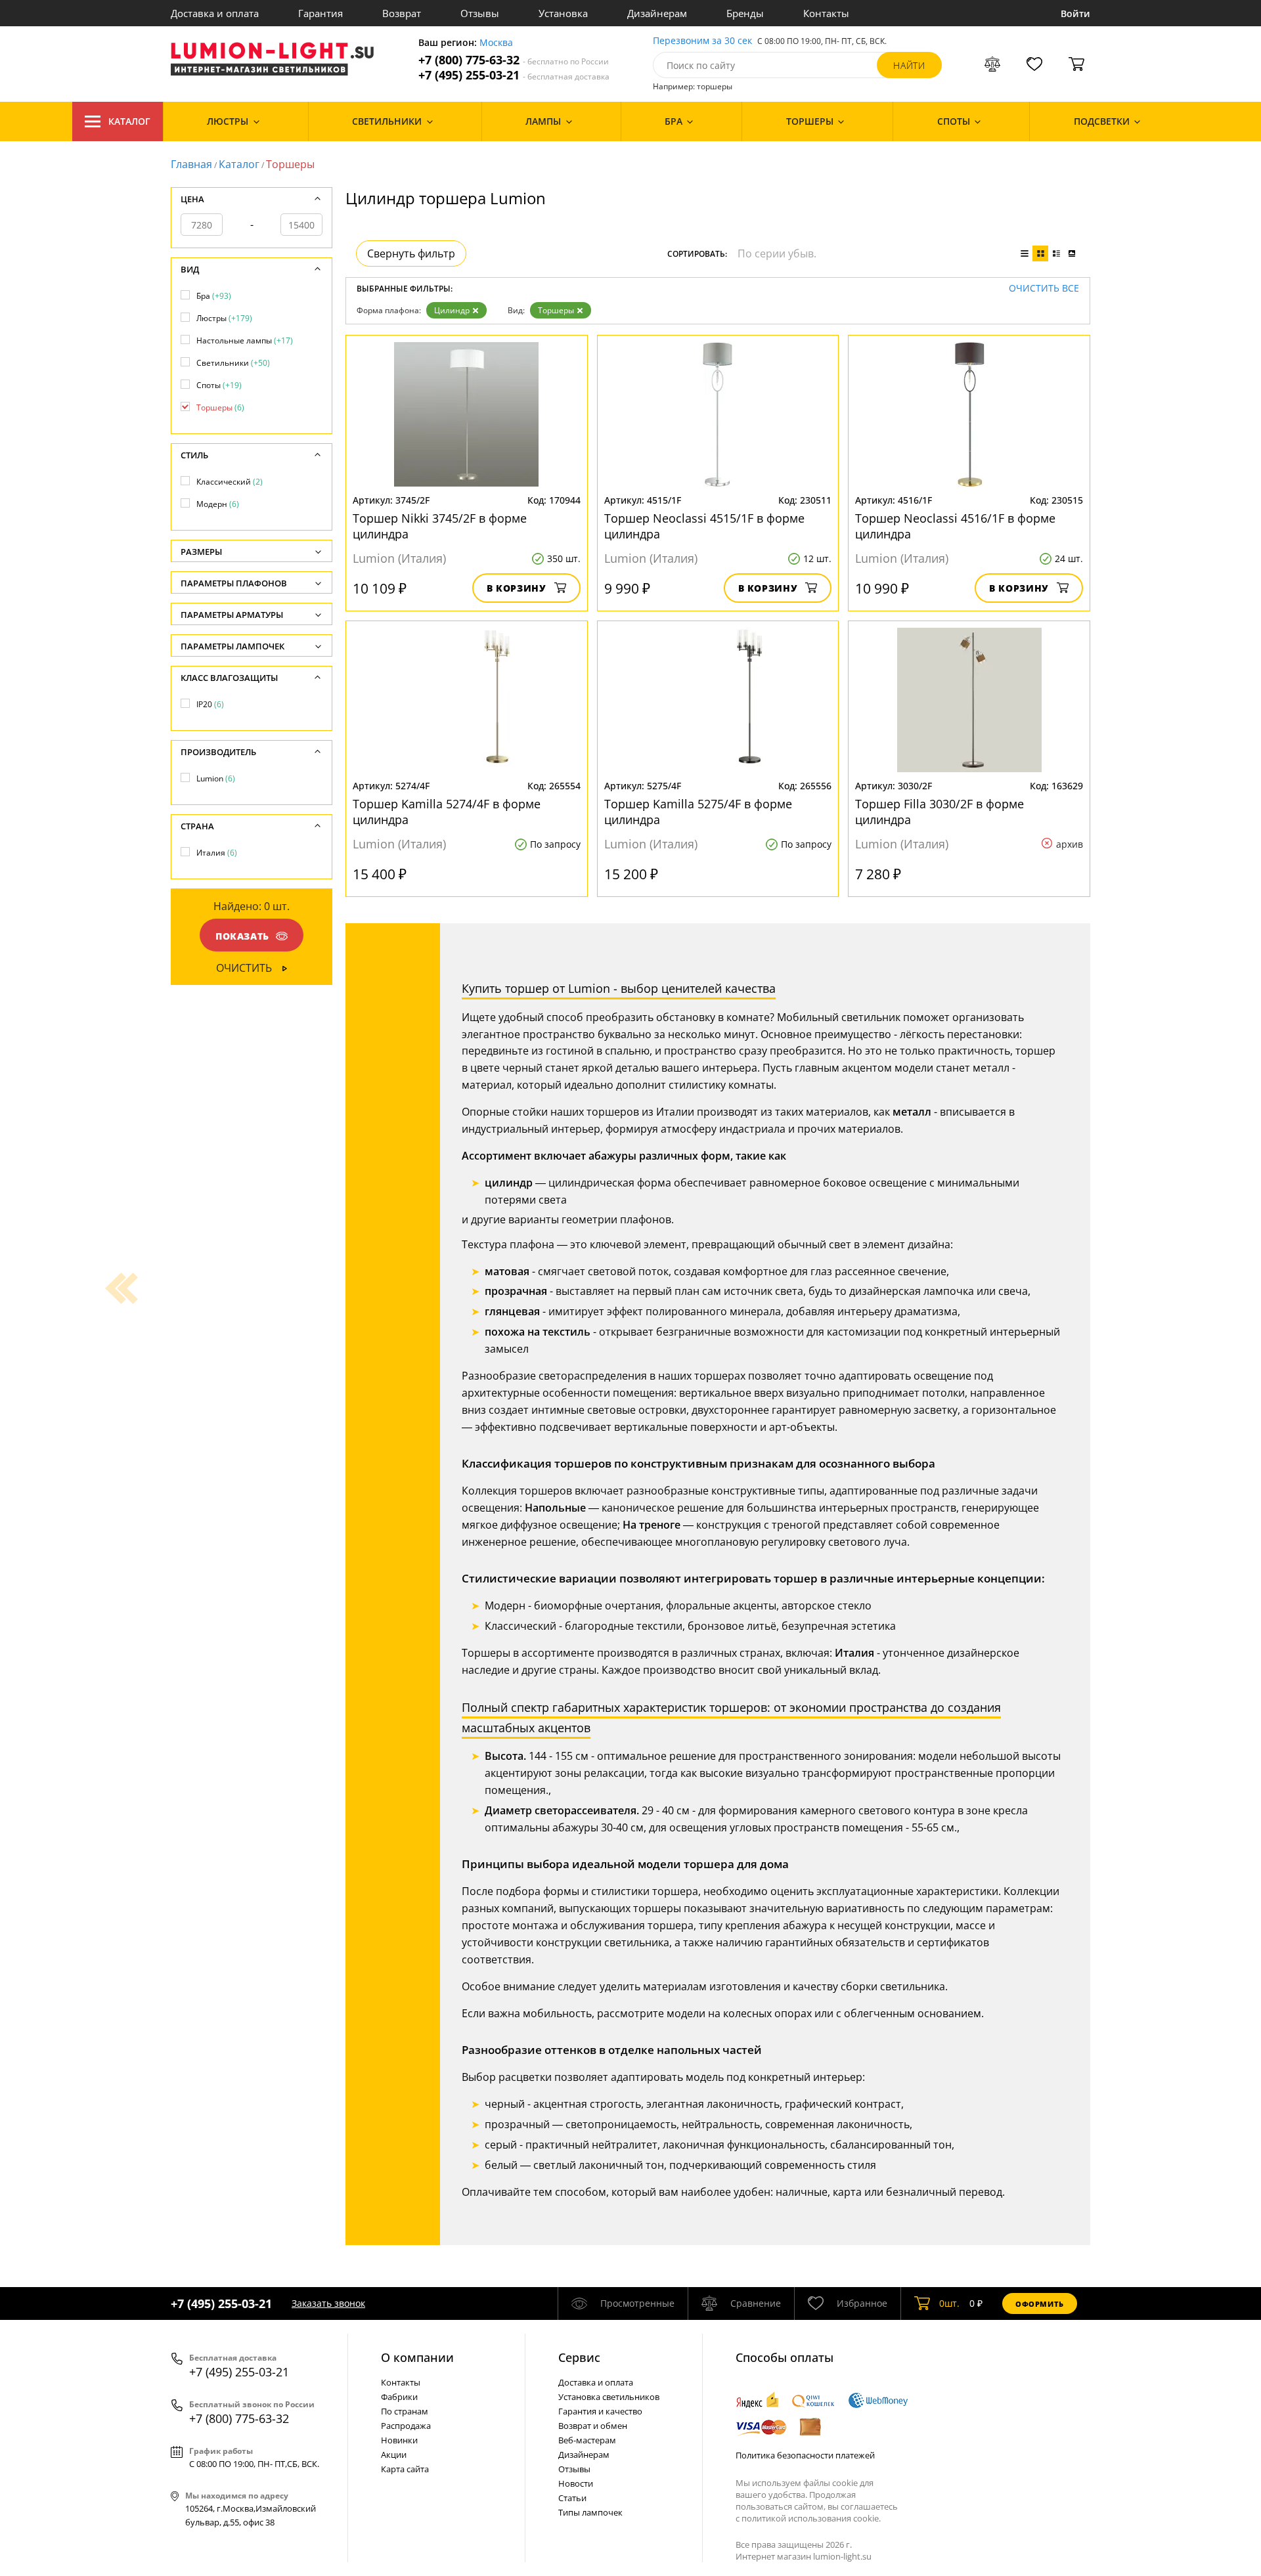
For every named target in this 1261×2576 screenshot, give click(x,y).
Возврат (402, 13)
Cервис (579, 2357)
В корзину (517, 588)
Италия (217, 853)
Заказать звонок (328, 2303)
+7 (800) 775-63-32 (514, 60)
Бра (214, 296)
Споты (219, 385)
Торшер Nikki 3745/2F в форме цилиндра (440, 526)
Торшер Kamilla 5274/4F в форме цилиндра (447, 812)
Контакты (826, 13)
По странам (405, 2411)
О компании (417, 2357)
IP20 (210, 704)
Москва (496, 43)
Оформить (1040, 2304)
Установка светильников (609, 2397)
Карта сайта (405, 2469)
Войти (1075, 13)
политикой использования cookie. (811, 2518)
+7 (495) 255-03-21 (514, 75)
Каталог (129, 121)
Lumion (216, 778)
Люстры (224, 318)
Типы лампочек (590, 2512)
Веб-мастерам (587, 2440)
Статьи (572, 2498)
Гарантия (321, 13)
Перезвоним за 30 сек (702, 41)
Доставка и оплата (215, 13)
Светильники (233, 363)
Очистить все (1044, 289)
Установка (563, 13)
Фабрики (399, 2397)
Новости (576, 2483)
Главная (191, 164)
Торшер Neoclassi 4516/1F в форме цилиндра (955, 526)
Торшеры (556, 310)
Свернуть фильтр (411, 253)
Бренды (745, 13)
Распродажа (406, 2426)
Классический (230, 482)
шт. (949, 2303)
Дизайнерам (657, 13)
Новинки (399, 2440)
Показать (242, 936)
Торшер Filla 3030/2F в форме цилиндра (940, 812)
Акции (394, 2455)
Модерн (218, 504)
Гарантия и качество (600, 2411)
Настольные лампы (245, 340)
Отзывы (480, 13)
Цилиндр (452, 310)
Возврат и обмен (593, 2426)
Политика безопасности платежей (805, 2455)
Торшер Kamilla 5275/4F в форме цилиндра (698, 812)
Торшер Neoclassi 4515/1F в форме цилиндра (704, 526)
